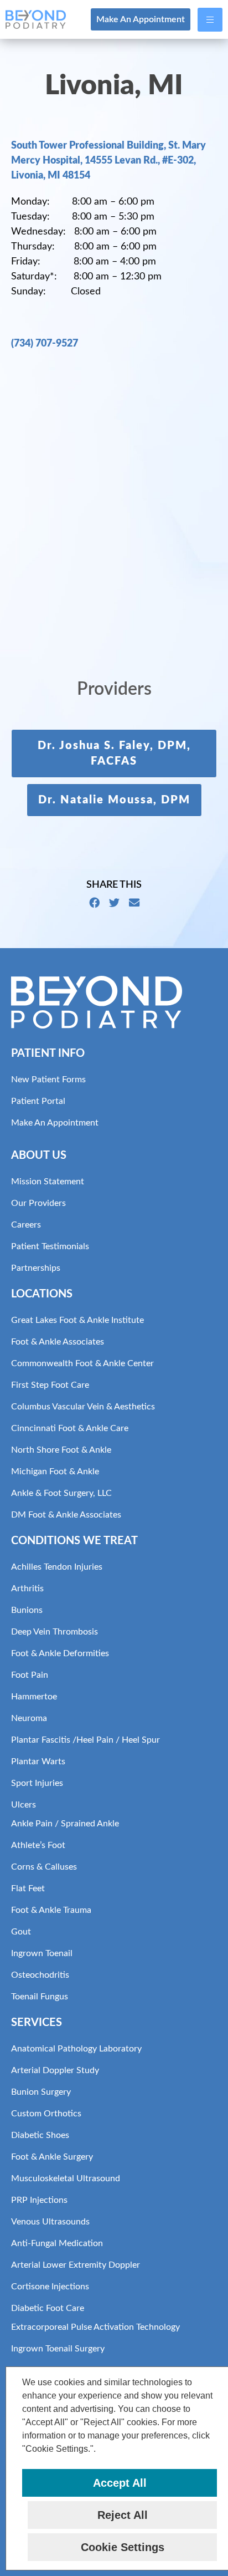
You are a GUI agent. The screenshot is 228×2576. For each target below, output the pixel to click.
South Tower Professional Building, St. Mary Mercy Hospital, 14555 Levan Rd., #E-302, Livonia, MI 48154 (108, 161)
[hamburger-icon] (210, 20)
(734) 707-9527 (45, 344)
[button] (100, 2450)
